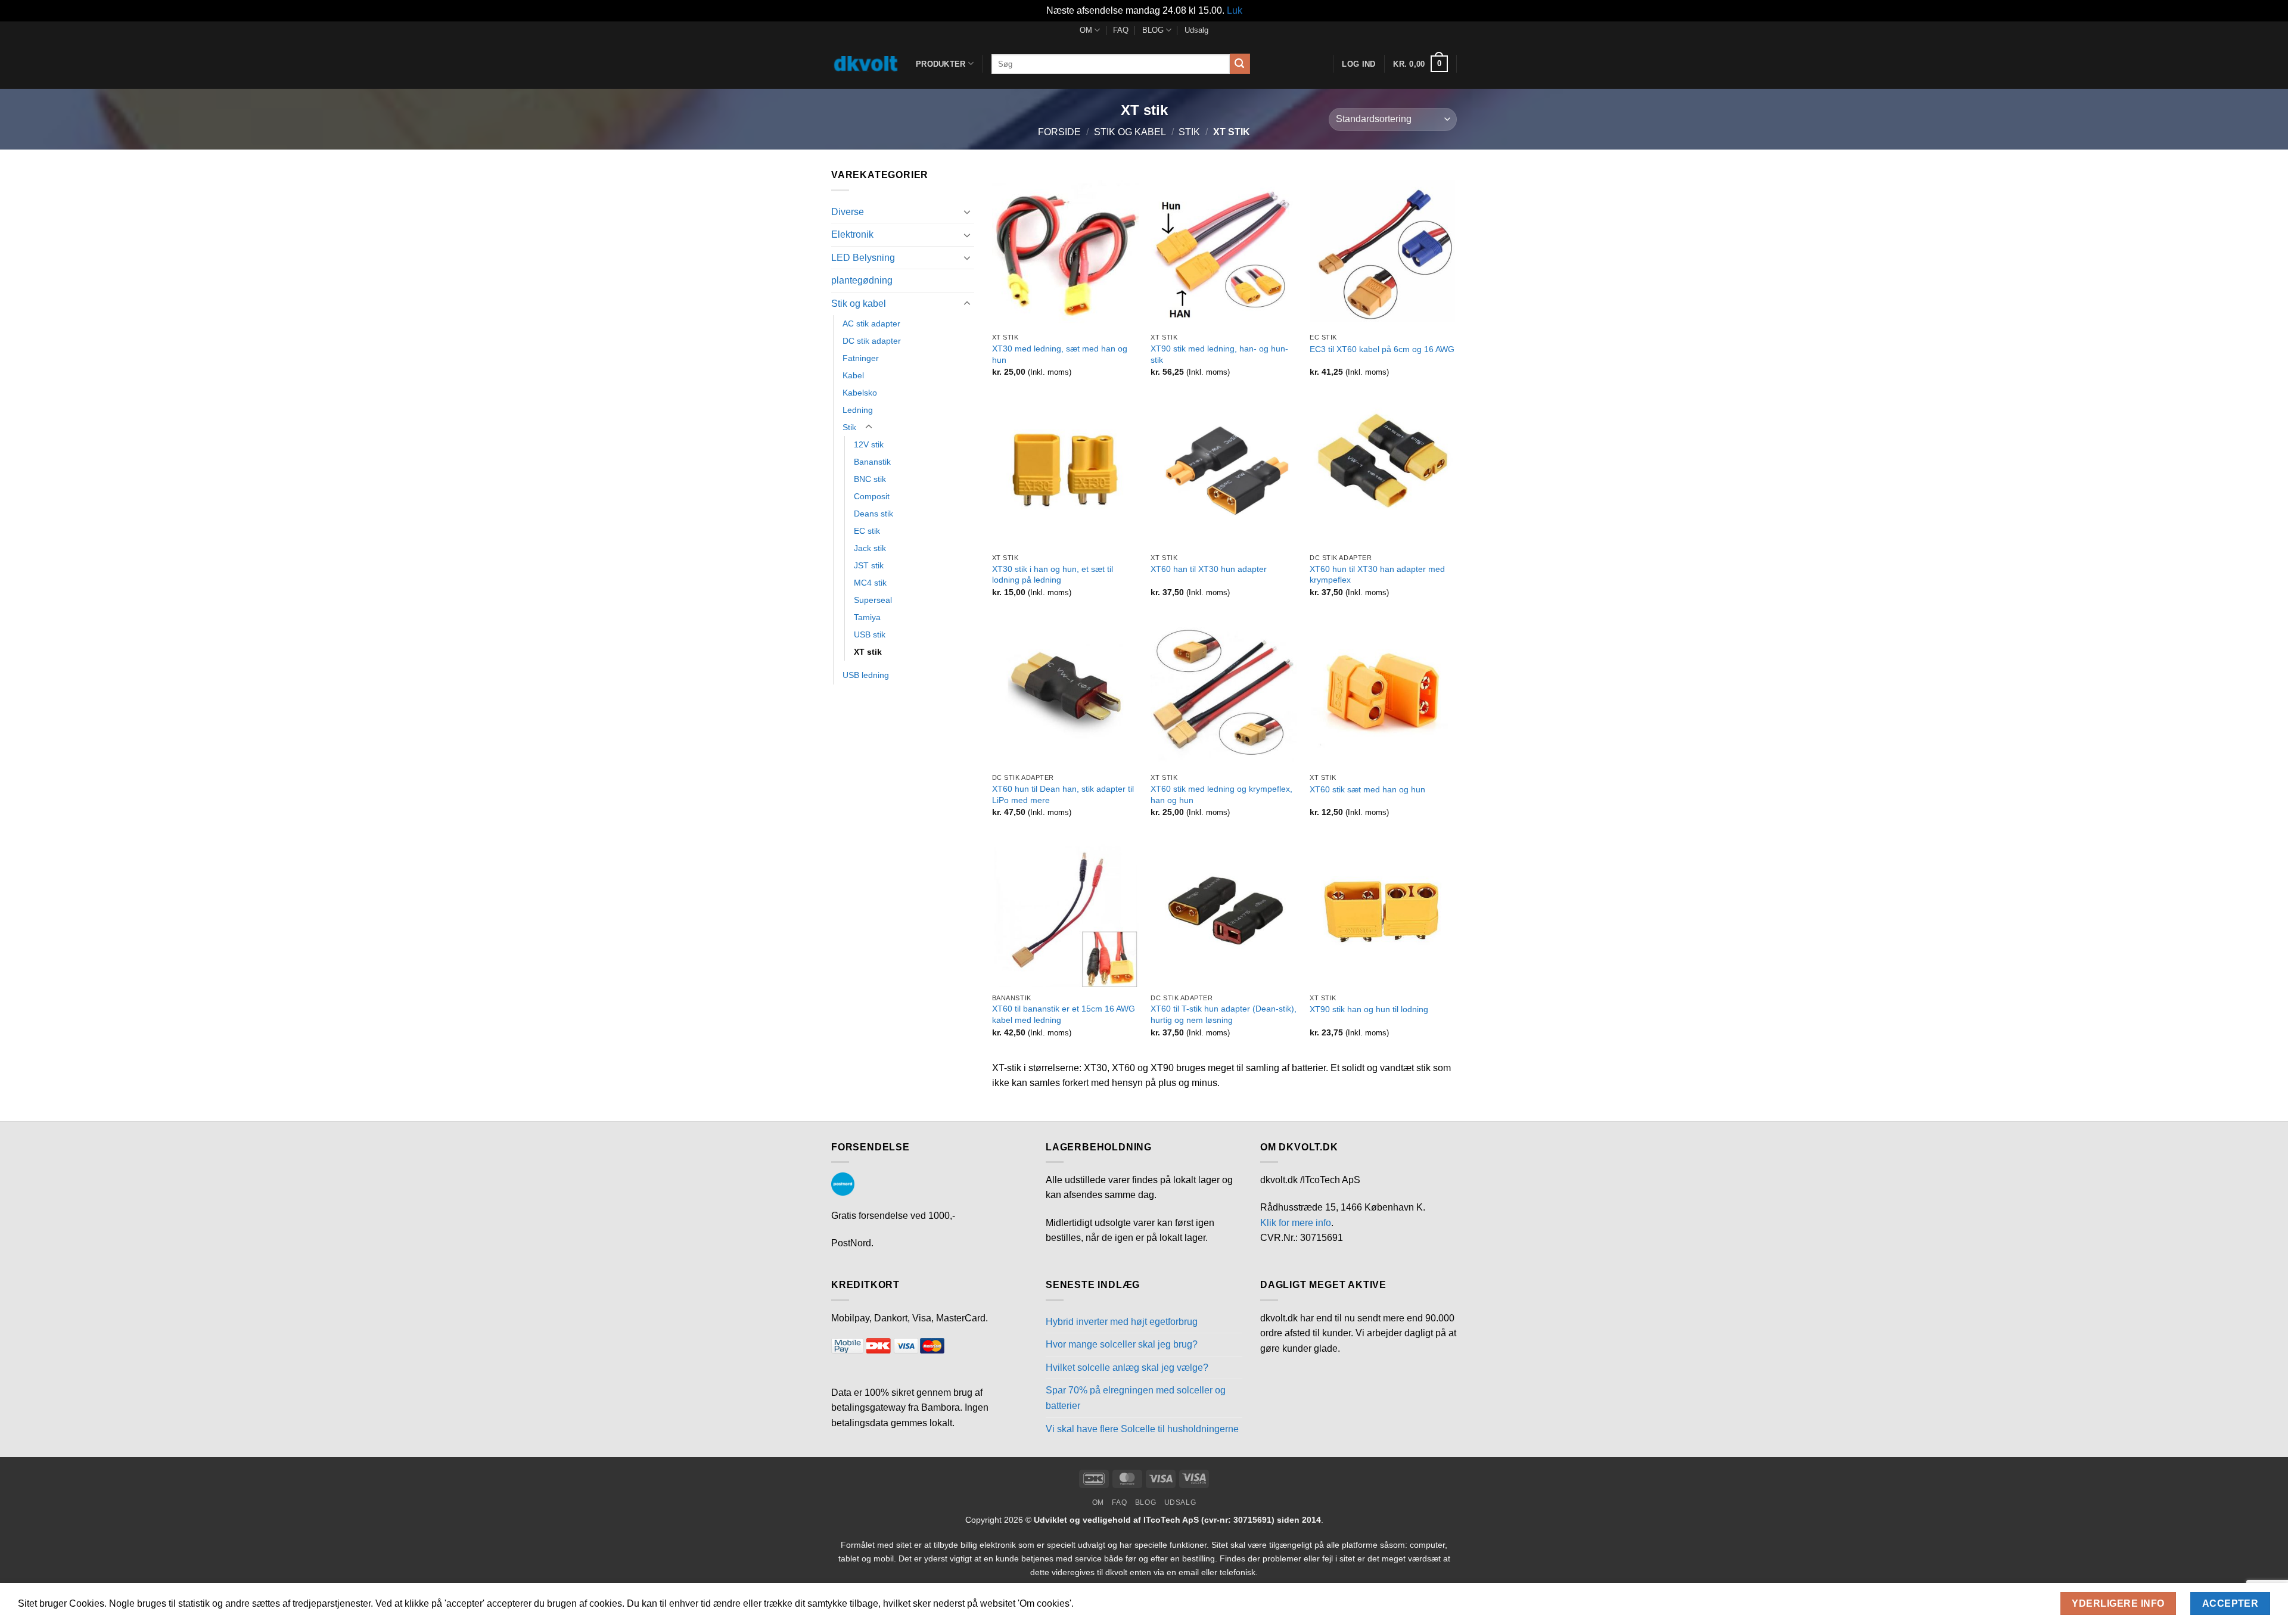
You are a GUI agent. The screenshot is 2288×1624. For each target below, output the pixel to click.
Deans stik (873, 514)
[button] (1420, 64)
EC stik (867, 531)
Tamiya (867, 617)
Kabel (853, 375)
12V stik (869, 444)
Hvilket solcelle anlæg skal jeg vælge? (1127, 1368)
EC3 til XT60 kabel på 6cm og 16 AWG (1382, 349)
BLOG (1153, 30)
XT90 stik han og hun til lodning (1369, 1009)
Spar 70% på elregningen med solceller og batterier (1136, 1398)
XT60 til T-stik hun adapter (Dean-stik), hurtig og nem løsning (1224, 1014)
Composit (872, 496)
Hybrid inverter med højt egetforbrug (1122, 1322)
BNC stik (870, 479)
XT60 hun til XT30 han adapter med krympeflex (1377, 575)
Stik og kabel (1130, 132)
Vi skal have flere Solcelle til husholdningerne (1142, 1429)
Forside (1059, 132)
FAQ (1121, 30)
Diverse (848, 212)
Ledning (858, 410)
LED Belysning (863, 258)
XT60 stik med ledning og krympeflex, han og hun (1221, 794)
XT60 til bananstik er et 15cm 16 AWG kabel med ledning (1064, 1014)
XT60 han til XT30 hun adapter (1209, 569)
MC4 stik (870, 583)
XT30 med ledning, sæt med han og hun (1060, 354)
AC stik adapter (871, 323)
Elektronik (852, 234)
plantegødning (862, 280)
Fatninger (861, 358)
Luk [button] (1235, 10)
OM (1086, 30)
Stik (1189, 132)
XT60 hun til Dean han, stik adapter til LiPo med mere (1063, 794)
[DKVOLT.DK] (865, 64)
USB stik (870, 634)
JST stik (869, 565)
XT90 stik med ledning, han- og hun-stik (1219, 354)
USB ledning (866, 675)
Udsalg (1196, 30)
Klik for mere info (1296, 1223)
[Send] (1240, 64)
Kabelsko (860, 393)
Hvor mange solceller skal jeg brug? (1122, 1344)
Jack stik (870, 548)
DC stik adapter (872, 341)
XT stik (868, 652)
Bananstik (872, 462)
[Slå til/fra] (967, 211)
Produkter (941, 64)
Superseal (873, 600)
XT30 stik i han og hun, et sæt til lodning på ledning (1053, 575)
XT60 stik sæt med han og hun (1367, 789)
